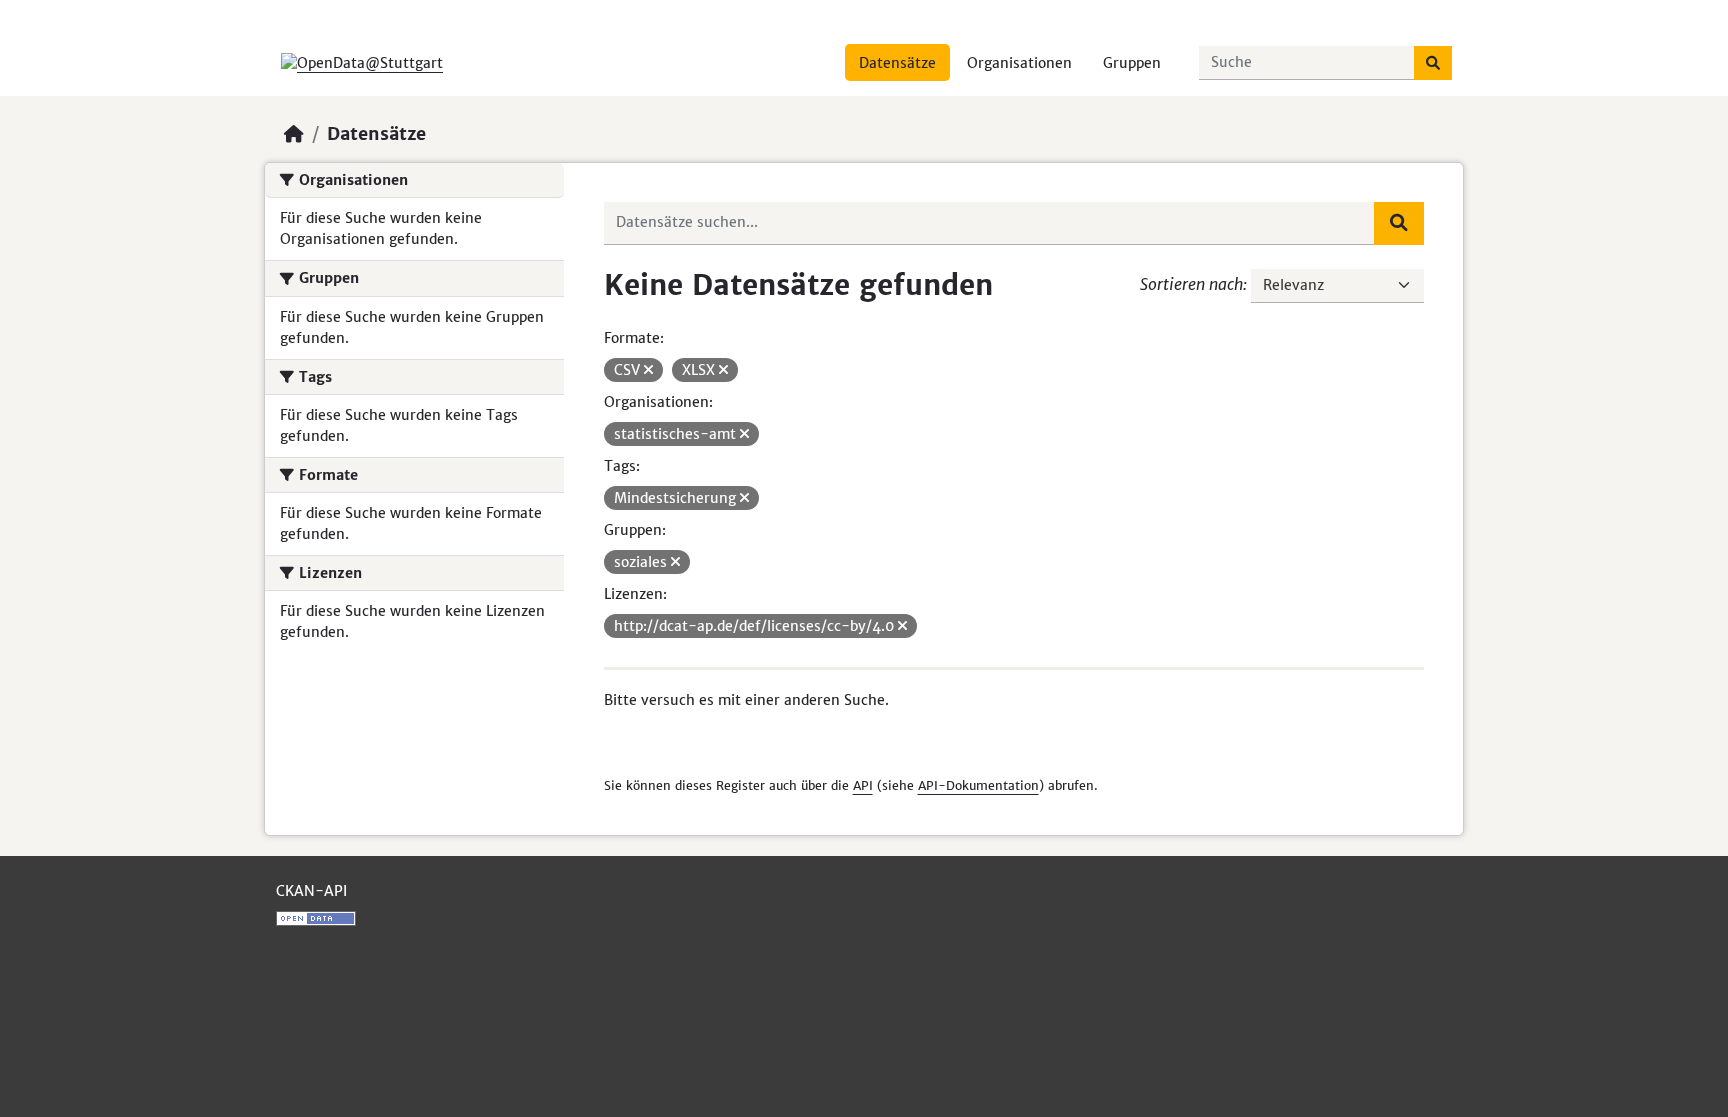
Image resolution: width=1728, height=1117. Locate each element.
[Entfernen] (648, 370)
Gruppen (1132, 63)
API (863, 785)
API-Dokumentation (978, 785)
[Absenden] (1433, 63)
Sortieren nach (1191, 284)
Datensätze (897, 63)
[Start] (294, 134)
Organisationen (1019, 63)
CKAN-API (311, 891)
